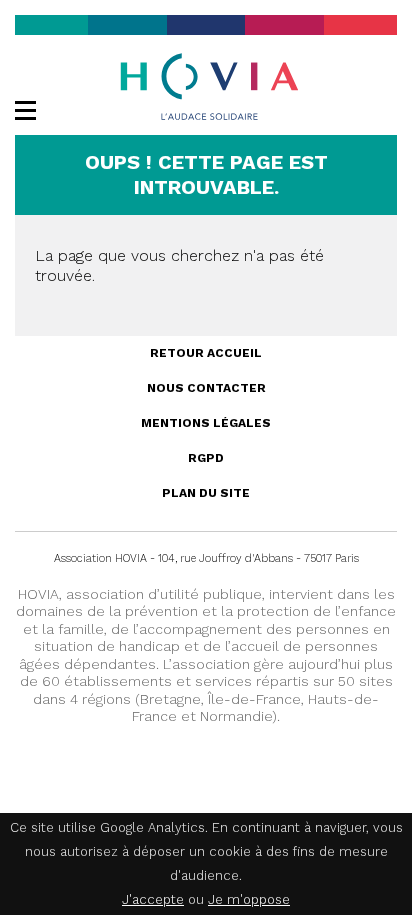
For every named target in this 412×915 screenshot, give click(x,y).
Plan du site (206, 493)
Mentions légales (206, 423)
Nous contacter (206, 388)
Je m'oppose (249, 899)
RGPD (206, 458)
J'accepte (153, 899)
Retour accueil (206, 353)
